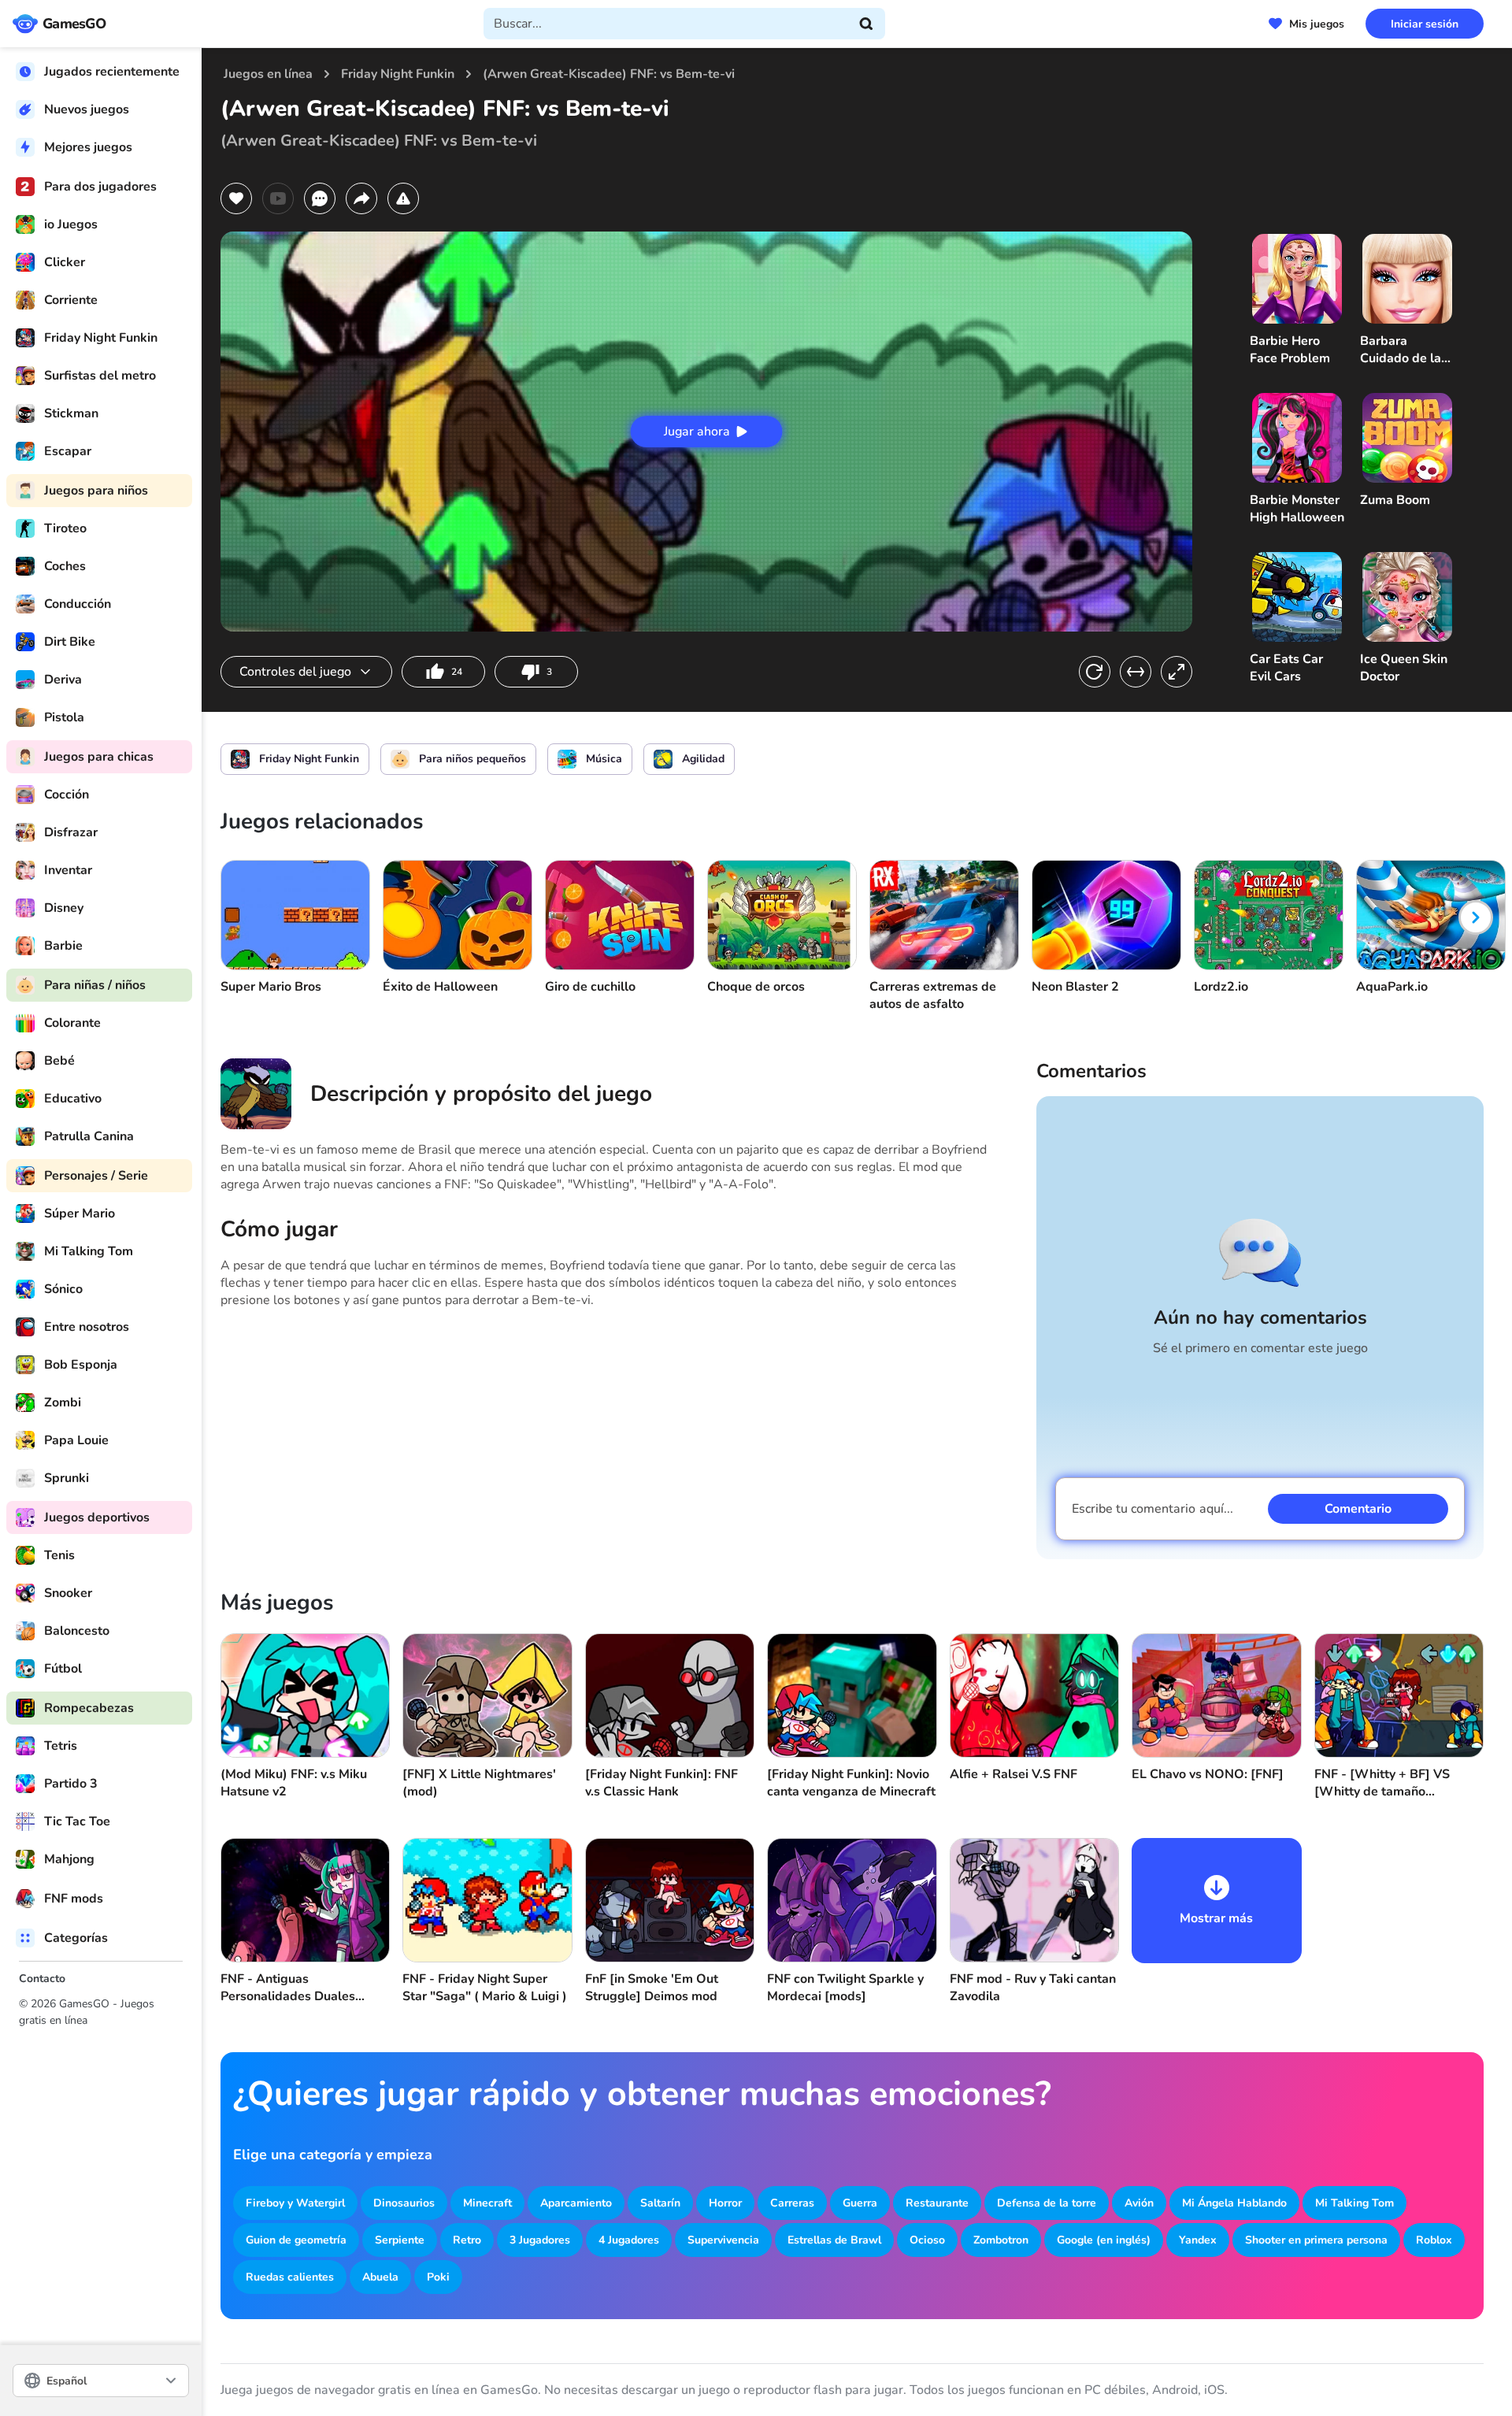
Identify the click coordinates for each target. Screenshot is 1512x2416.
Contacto (42, 1979)
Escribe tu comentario (1153, 1509)
